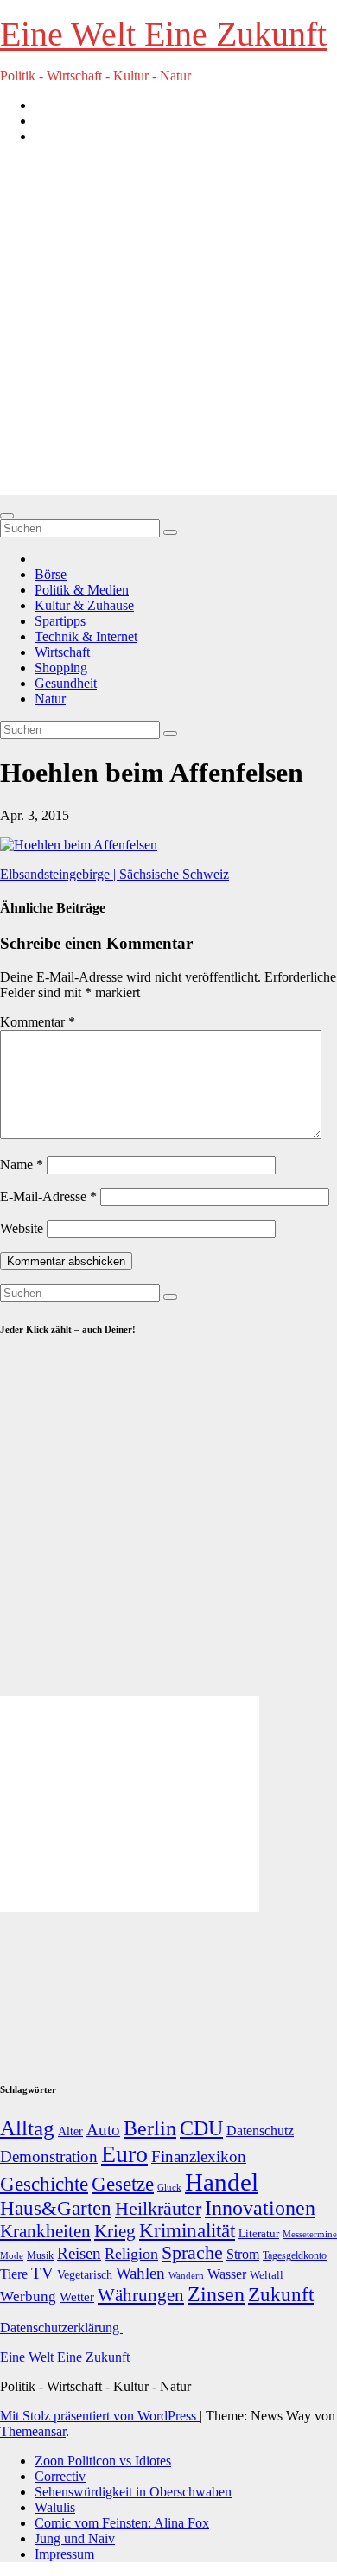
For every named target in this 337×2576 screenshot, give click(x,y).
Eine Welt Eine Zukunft (163, 34)
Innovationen (260, 2208)
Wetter (77, 2296)
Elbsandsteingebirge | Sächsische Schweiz (114, 874)
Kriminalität (187, 2231)
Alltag (27, 2128)
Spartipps (60, 621)
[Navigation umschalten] (7, 516)
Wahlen (140, 2273)
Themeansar (33, 2431)
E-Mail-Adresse (48, 1196)
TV (42, 2273)
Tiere (14, 2274)
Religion (131, 2254)
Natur (50, 699)
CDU (201, 2128)
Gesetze (123, 2184)
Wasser (227, 2274)
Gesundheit (66, 683)
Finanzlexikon (199, 2156)
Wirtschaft (62, 652)
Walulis (55, 2507)
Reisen (79, 2253)
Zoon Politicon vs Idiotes (103, 2461)
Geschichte (44, 2184)
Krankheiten (45, 2231)
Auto (103, 2130)
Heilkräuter (158, 2208)
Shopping (61, 668)
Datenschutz (260, 2131)
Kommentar (38, 1022)
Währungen (141, 2295)
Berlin (150, 2128)
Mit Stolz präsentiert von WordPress (100, 2416)
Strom (243, 2254)
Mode (12, 2256)
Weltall (267, 2275)
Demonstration (49, 2156)
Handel (222, 2182)
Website (22, 1228)
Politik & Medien (82, 590)
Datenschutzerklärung (61, 2328)
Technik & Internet (86, 636)
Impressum (64, 2554)
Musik (40, 2255)
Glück (169, 2187)
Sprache (192, 2253)
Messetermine (310, 2234)
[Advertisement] (168, 327)
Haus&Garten (56, 2208)
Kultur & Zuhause (84, 605)
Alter (70, 2131)
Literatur (259, 2234)
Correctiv (60, 2476)
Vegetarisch (85, 2275)
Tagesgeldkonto (295, 2256)
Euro (124, 2154)
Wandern (186, 2275)
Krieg (115, 2231)
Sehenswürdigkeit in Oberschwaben (133, 2492)
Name (22, 1164)
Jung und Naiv (75, 2538)
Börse (51, 574)
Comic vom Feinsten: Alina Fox (122, 2523)
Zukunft (281, 2295)
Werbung (28, 2296)
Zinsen (216, 2294)
